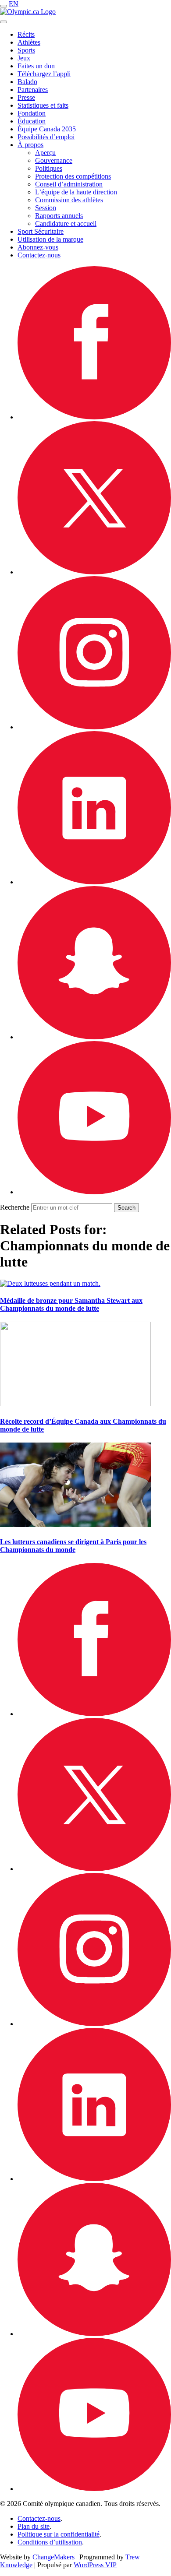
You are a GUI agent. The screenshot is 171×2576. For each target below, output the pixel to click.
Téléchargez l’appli (44, 74)
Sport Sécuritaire (41, 231)
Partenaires (33, 90)
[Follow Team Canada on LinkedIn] (94, 882)
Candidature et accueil (66, 223)
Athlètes (29, 42)
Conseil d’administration (69, 184)
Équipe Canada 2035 (47, 129)
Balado (27, 82)
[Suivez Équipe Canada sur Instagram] (94, 727)
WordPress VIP (95, 2565)
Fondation (32, 113)
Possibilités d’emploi (46, 137)
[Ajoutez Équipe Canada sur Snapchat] (94, 1037)
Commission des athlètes (69, 200)
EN (14, 4)
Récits (26, 34)
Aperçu (45, 153)
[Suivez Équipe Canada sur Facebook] (94, 417)
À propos (30, 145)
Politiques (49, 168)
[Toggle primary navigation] (4, 6)
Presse (26, 97)
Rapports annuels (59, 216)
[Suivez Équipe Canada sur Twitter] (94, 572)
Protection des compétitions (73, 176)
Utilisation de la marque (50, 239)
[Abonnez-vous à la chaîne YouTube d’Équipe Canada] (94, 1192)
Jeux (24, 58)
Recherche (15, 1207)
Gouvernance (54, 160)
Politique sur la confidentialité (59, 2534)
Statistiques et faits (43, 105)
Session (46, 208)
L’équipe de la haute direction (76, 192)
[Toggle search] (4, 22)
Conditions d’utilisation (50, 2542)
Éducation (32, 121)
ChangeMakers (53, 2557)
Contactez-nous (39, 255)
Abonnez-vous (38, 247)
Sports (26, 50)
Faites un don (36, 66)
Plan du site (34, 2526)
